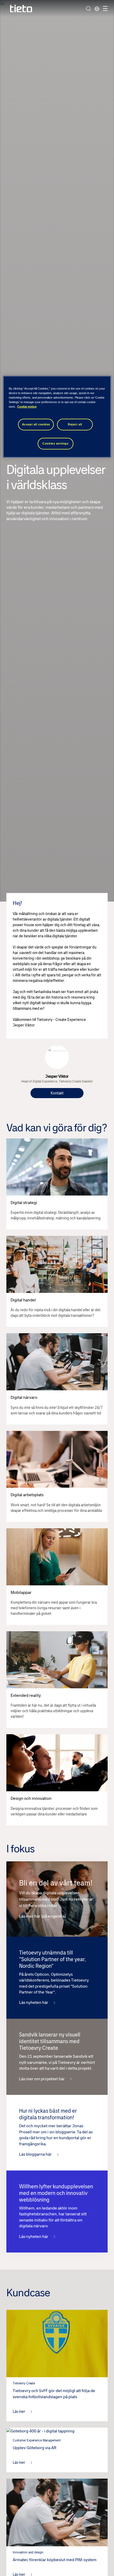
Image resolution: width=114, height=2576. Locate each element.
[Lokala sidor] (97, 8)
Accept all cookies (36, 424)
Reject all (75, 424)
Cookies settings (55, 443)
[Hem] (21, 9)
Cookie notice (27, 407)
